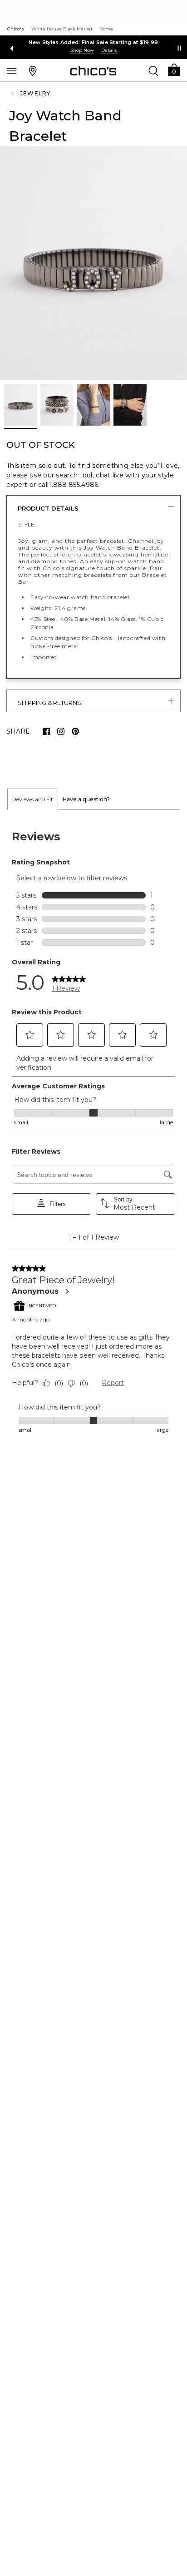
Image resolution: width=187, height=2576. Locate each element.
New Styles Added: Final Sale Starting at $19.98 (93, 42)
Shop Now (82, 50)
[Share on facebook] (46, 731)
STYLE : (28, 524)
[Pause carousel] (179, 48)
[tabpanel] (93, 1132)
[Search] (153, 70)
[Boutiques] (33, 70)
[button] (174, 69)
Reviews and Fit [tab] (33, 799)
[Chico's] (93, 71)
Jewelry (35, 93)
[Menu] (12, 70)
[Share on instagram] (61, 731)
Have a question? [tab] (86, 799)
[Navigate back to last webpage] (14, 94)
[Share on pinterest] (75, 731)
